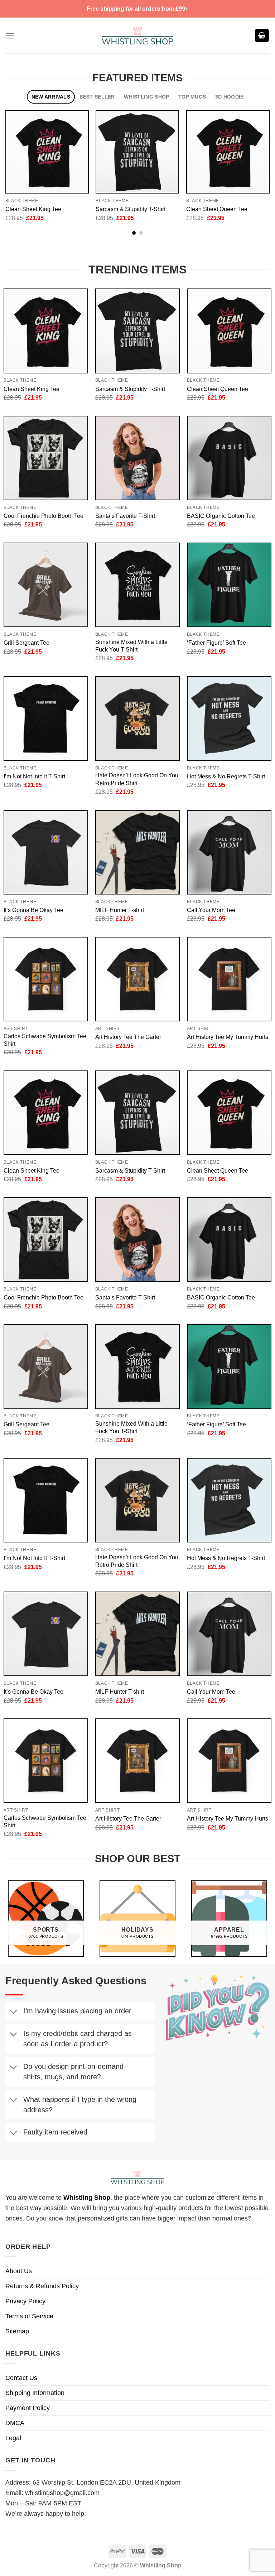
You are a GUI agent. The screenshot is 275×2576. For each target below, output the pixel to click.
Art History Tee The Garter (128, 1037)
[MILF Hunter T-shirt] (137, 852)
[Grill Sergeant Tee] (46, 585)
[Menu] (10, 36)
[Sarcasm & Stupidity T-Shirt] (137, 152)
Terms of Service (29, 2316)
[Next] (259, 159)
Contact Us (21, 2378)
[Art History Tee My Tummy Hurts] (229, 979)
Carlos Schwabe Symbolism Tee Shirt (45, 1040)
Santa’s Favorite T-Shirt (125, 516)
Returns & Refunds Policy (42, 2286)
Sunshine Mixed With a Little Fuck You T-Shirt (131, 646)
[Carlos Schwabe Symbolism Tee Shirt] (46, 979)
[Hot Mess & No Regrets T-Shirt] (229, 719)
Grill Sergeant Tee (26, 643)
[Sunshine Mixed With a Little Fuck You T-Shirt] (137, 585)
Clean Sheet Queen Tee (217, 209)
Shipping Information (35, 2393)
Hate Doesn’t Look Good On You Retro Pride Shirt (137, 779)
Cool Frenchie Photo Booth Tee (44, 516)
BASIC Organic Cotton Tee (221, 516)
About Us (19, 2271)
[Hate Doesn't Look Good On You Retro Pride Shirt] (137, 719)
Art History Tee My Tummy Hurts (228, 1037)
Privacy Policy (25, 2301)
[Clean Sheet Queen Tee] (228, 152)
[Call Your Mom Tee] (229, 852)
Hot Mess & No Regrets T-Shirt (226, 776)
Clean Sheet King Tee (33, 209)
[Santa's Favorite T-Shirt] (137, 458)
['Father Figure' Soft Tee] (229, 585)
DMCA (15, 2423)
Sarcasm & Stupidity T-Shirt (131, 209)
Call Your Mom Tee (211, 910)
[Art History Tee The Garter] (137, 979)
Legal (13, 2438)
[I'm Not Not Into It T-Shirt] (46, 719)
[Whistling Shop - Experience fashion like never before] (137, 35)
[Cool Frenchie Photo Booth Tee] (46, 458)
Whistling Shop (87, 2198)
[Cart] (262, 36)
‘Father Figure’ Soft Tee (216, 643)
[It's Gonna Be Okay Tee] (46, 852)
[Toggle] (13, 2012)
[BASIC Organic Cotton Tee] (229, 458)
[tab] (51, 97)
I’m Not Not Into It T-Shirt (34, 776)
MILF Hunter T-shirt (120, 910)
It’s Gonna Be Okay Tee (33, 910)
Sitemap (17, 2331)
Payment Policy (28, 2408)
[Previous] (16, 159)
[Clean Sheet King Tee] (47, 152)
